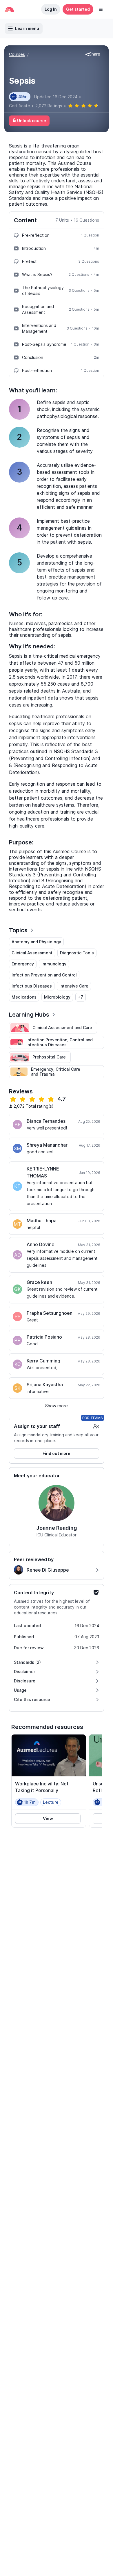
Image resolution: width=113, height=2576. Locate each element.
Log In (51, 9)
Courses (17, 54)
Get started (78, 9)
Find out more (57, 1453)
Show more (57, 1406)
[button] (101, 9)
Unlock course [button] (32, 121)
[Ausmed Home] (9, 9)
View (48, 1818)
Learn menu (27, 28)
